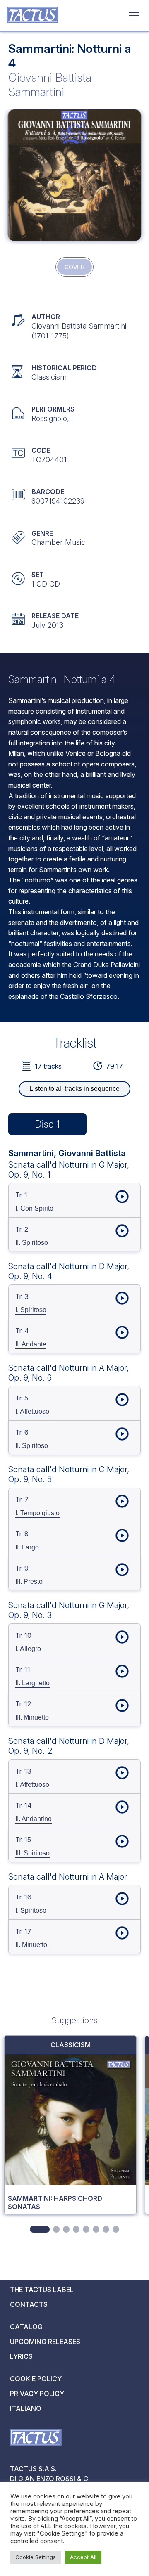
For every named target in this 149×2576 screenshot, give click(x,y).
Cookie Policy (36, 2379)
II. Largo (27, 1547)
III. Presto (29, 1581)
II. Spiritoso (32, 1243)
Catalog (26, 2327)
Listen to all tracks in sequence (74, 1089)
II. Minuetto (31, 1945)
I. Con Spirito (34, 1208)
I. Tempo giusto (37, 1513)
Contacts (29, 2304)
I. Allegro (28, 1649)
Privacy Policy (37, 2394)
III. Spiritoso (32, 1853)
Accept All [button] (83, 2557)
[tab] (40, 2229)
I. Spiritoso (31, 1310)
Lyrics (21, 2356)
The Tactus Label (42, 2290)
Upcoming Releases (45, 2342)
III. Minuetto (32, 1717)
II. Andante (31, 1344)
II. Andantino (34, 1819)
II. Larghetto (32, 1683)
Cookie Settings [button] (36, 2557)
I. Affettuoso (32, 1411)
